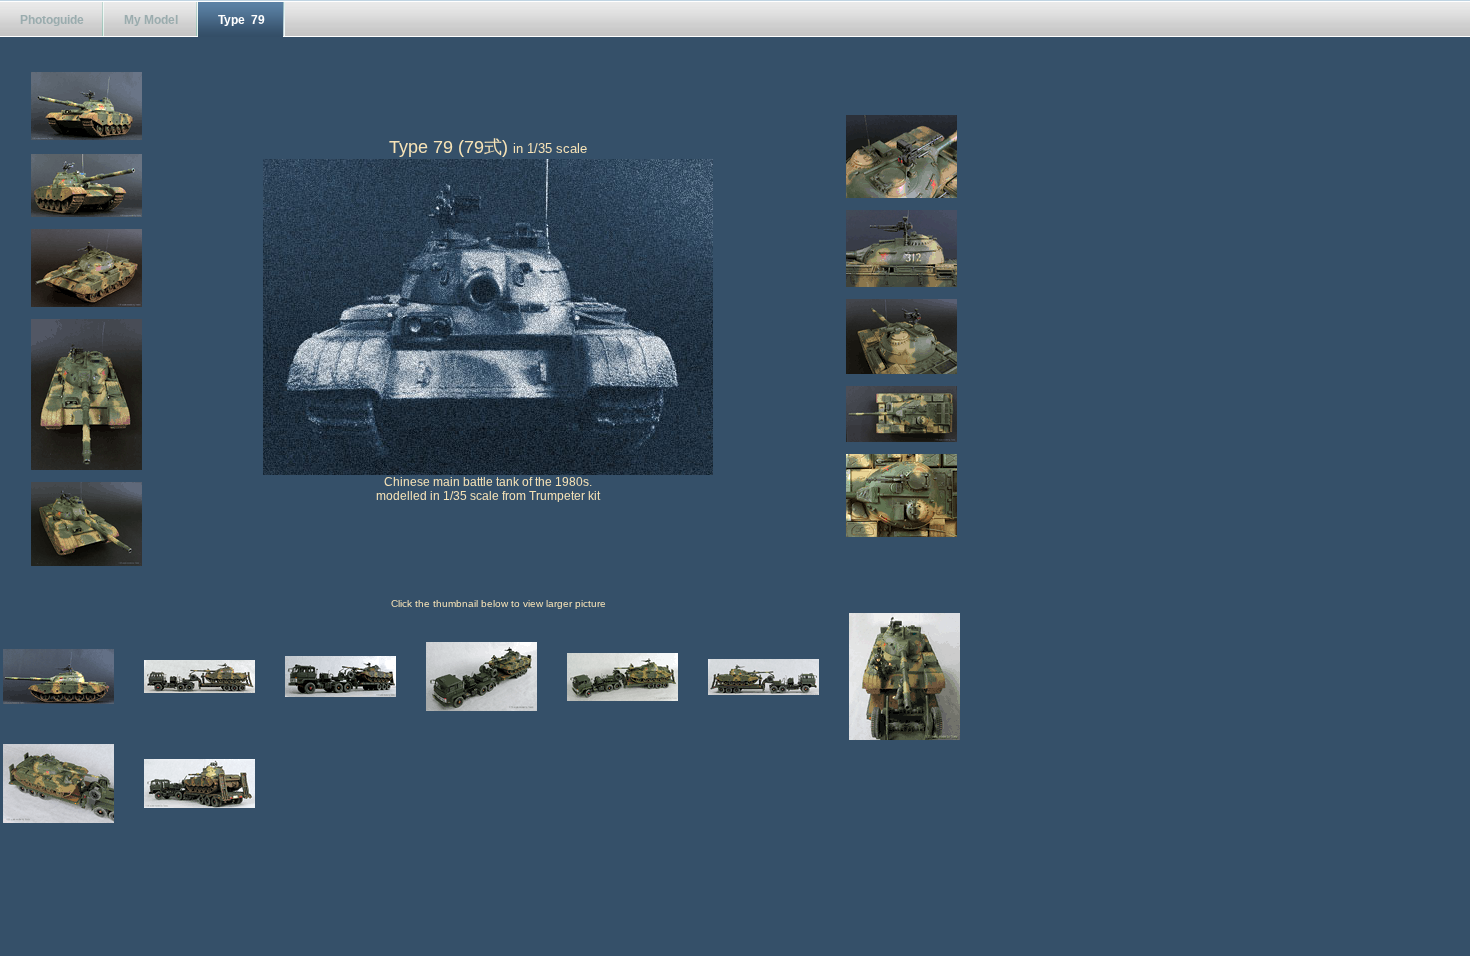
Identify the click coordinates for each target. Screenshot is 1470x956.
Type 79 (241, 20)
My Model (151, 20)
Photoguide (52, 20)
